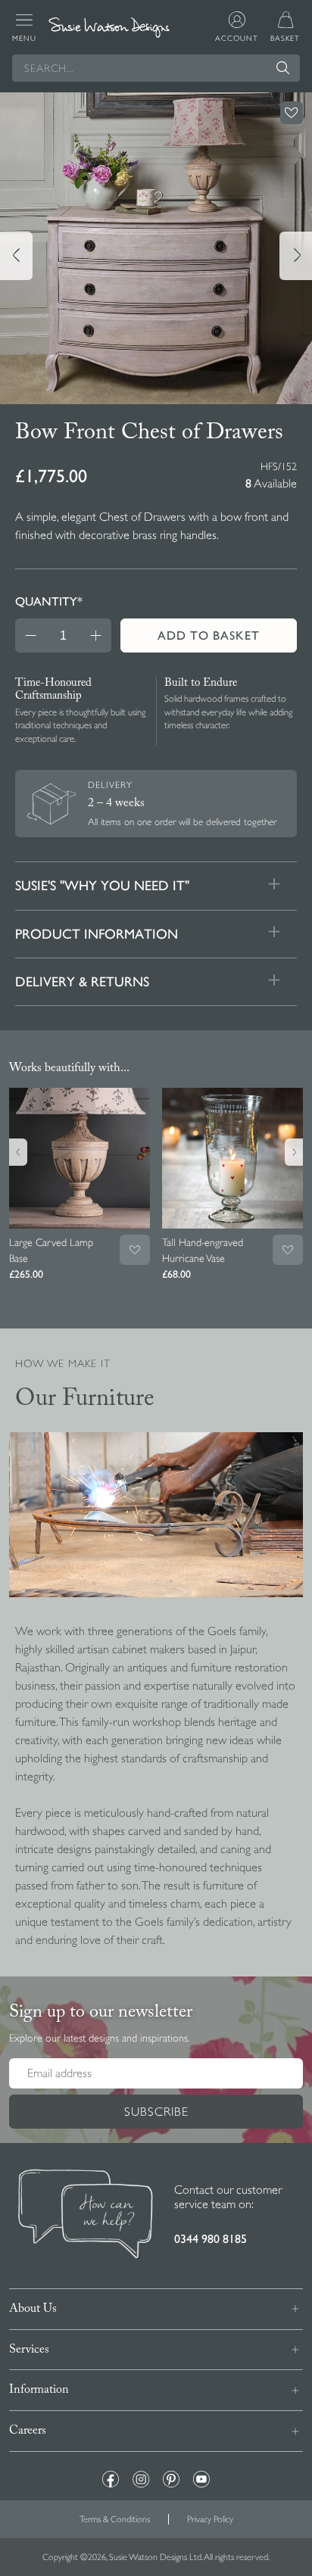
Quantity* (49, 601)
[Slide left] (16, 256)
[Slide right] (296, 256)
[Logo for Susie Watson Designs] (109, 28)
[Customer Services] (86, 2216)
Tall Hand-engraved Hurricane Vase (203, 1250)
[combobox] (156, 68)
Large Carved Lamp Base (51, 1250)
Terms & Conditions (115, 2519)
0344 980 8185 (211, 2239)
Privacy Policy (210, 2519)
